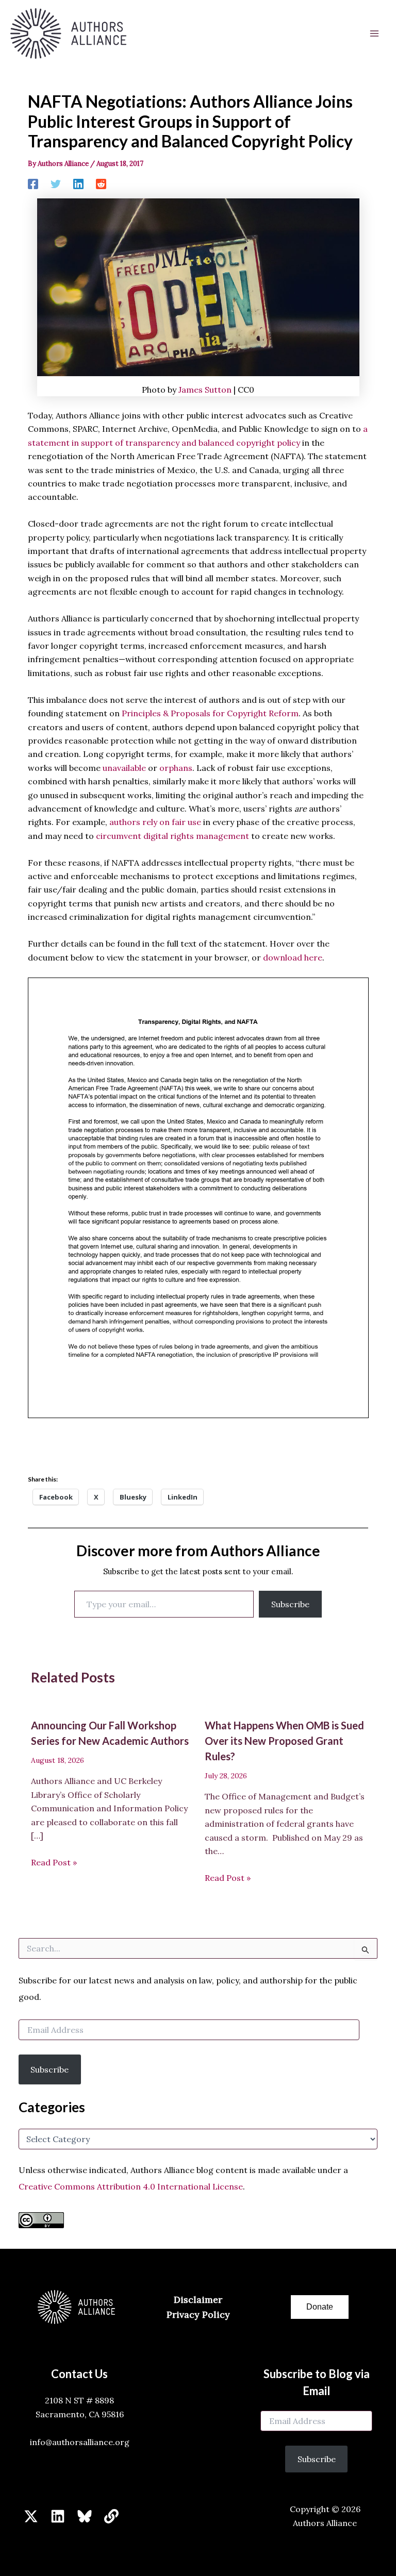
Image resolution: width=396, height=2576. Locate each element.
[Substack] (111, 2516)
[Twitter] (56, 183)
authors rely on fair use (155, 822)
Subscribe (290, 1604)
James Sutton (205, 390)
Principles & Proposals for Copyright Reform (210, 713)
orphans (176, 768)
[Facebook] (33, 183)
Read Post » (54, 1862)
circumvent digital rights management (172, 836)
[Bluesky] (85, 2516)
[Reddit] (101, 183)
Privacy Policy (198, 2314)
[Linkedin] (78, 183)
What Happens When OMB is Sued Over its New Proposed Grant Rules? (284, 1741)
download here (293, 957)
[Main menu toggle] (374, 33)
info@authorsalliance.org (80, 2442)
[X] (31, 2516)
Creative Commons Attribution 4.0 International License (131, 2186)
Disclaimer (198, 2300)
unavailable (124, 768)
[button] (320, 2307)
